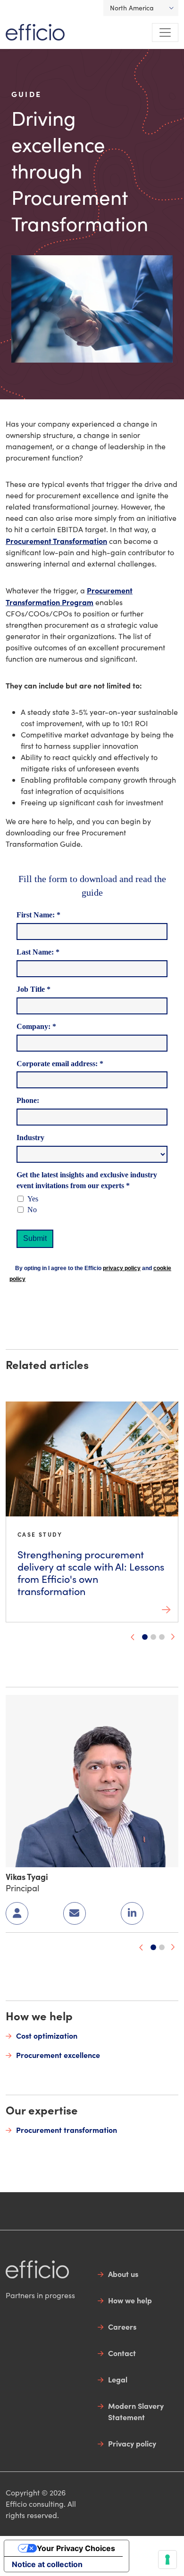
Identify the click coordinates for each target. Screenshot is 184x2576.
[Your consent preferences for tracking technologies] (167, 2560)
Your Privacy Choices (76, 2548)
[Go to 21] (162, 1637)
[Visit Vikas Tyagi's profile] (92, 1779)
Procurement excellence (58, 2055)
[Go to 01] (153, 1947)
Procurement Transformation (56, 541)
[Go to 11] (162, 1947)
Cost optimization (47, 2035)
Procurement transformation (67, 2130)
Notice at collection (47, 2564)
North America (132, 8)
